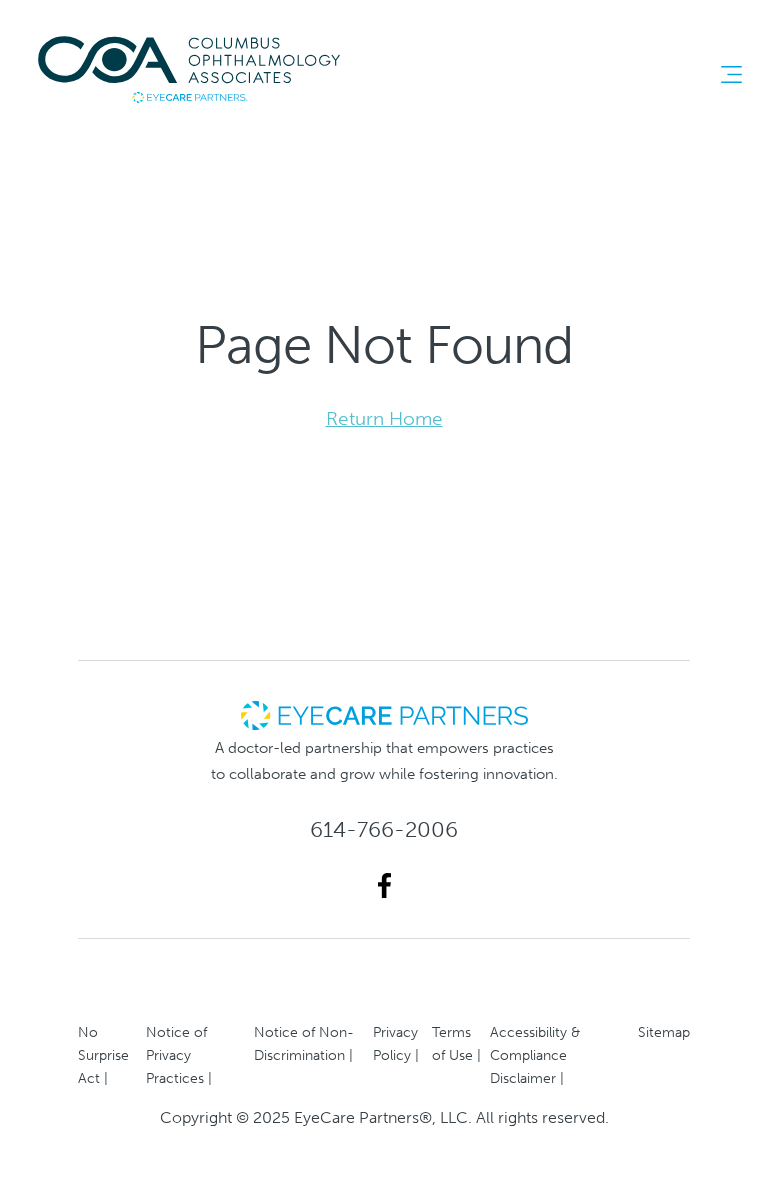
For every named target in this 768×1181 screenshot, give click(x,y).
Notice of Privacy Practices (176, 1055)
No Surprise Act (103, 1055)
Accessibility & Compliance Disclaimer (535, 1055)
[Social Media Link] (384, 885)
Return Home (384, 418)
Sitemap (664, 1032)
